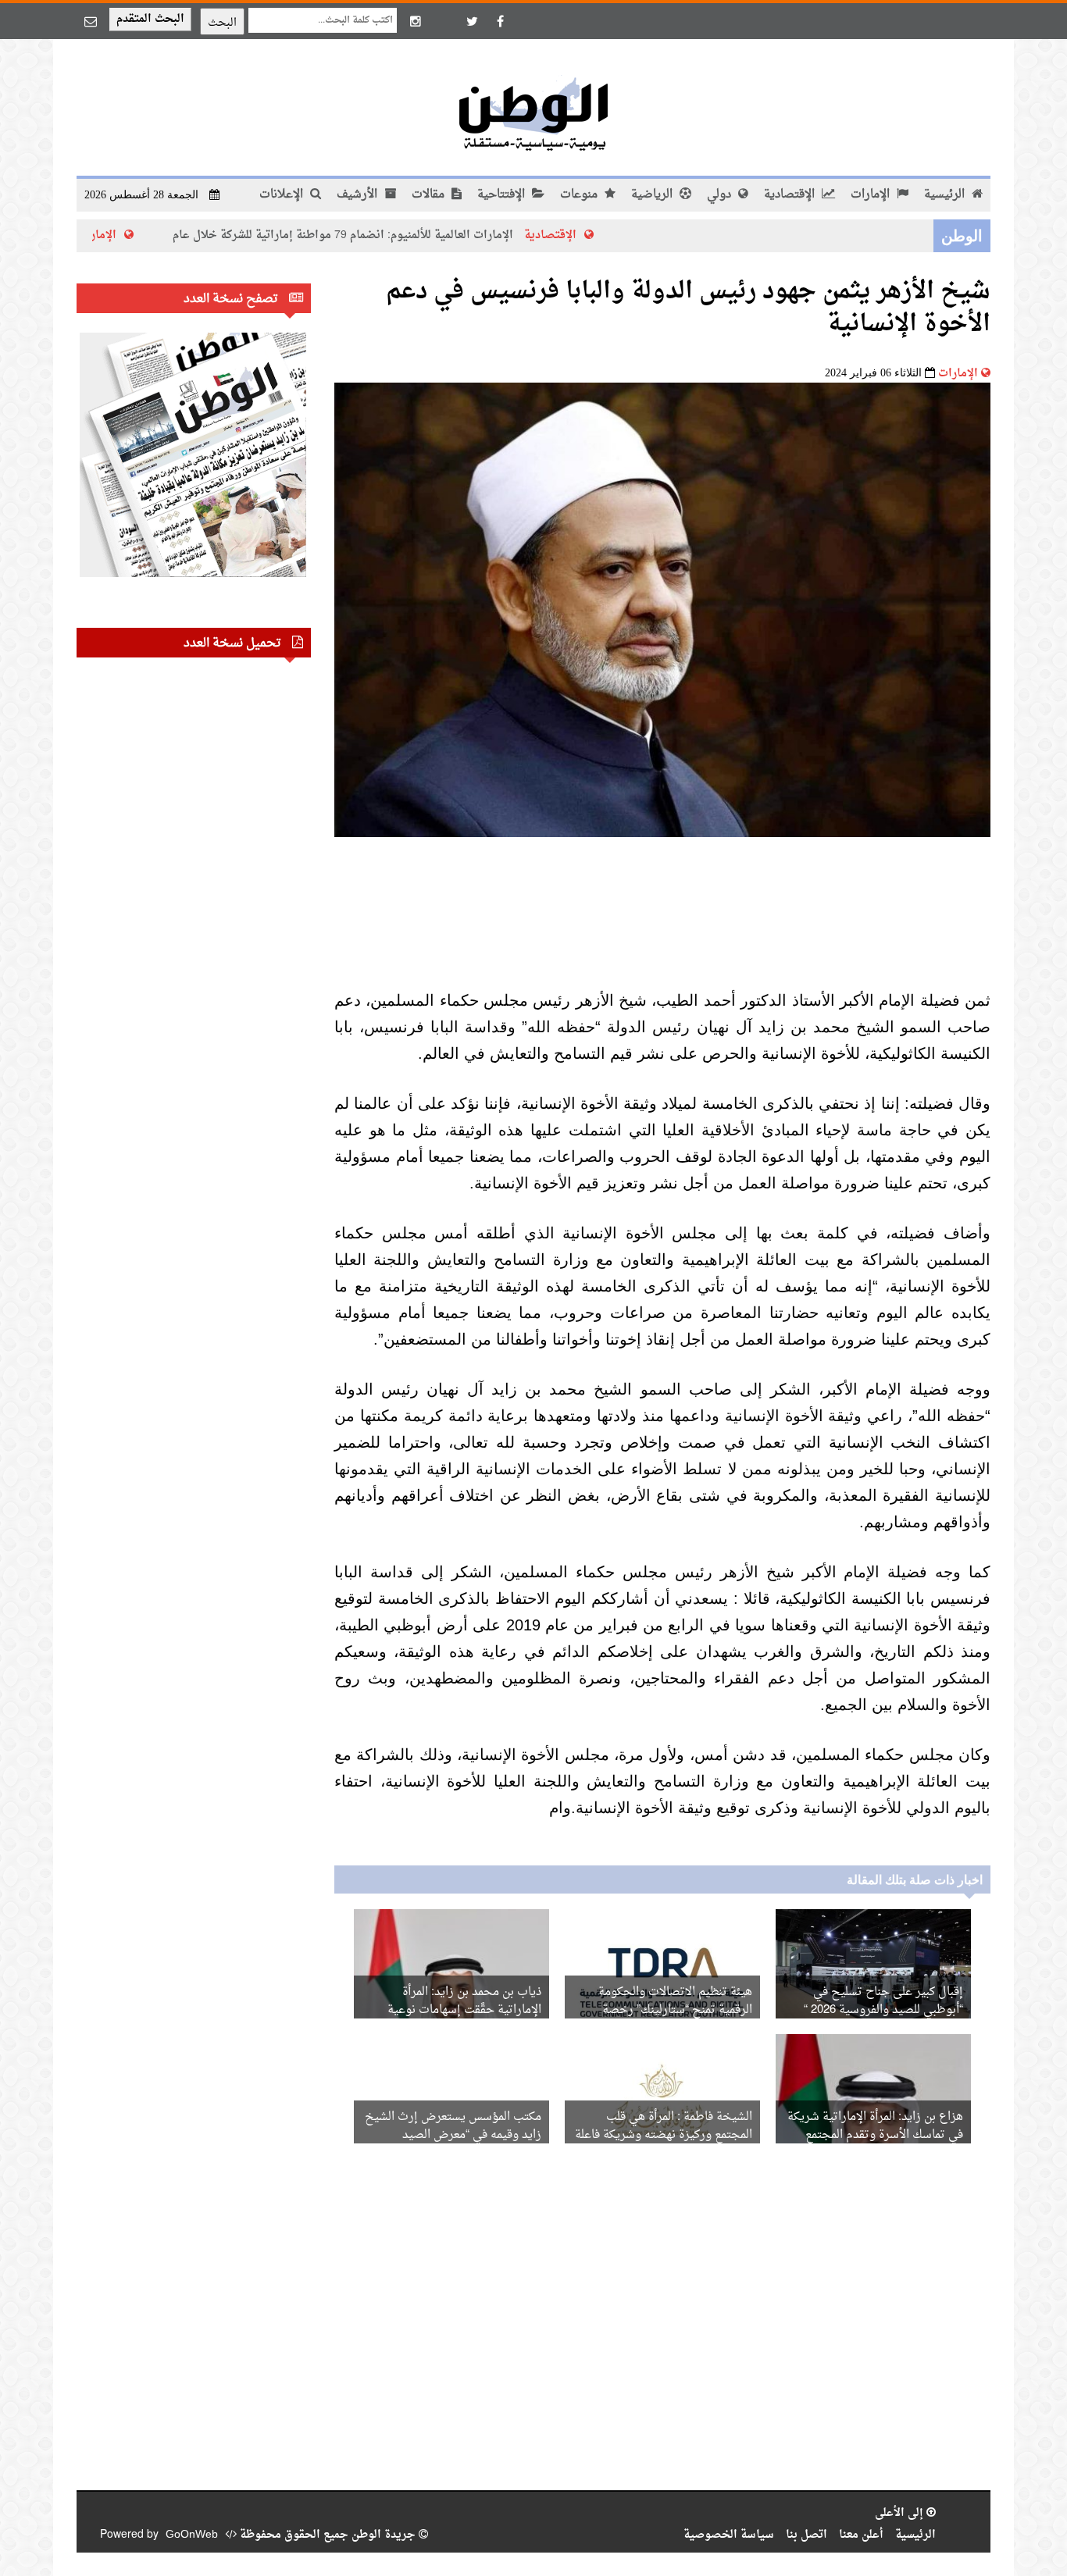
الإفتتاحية (503, 195)
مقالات (430, 195)
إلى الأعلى (901, 2513)
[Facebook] (500, 21)
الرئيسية (946, 195)
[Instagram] (416, 21)
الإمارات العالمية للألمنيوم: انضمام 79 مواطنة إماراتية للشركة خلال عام (421, 235)
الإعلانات (283, 195)
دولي (721, 195)
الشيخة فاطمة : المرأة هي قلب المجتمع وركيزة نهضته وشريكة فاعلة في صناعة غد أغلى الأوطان (664, 2135)
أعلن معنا (861, 2535)
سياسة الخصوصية (729, 2535)
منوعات (580, 195)
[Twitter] (472, 21)
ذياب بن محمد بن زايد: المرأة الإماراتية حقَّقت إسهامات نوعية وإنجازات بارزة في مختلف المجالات (455, 2010)
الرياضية (653, 195)
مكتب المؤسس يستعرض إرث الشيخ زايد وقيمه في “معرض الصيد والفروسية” (453, 2135)
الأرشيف (359, 195)
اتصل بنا (806, 2535)
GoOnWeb (192, 2535)
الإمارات (872, 195)
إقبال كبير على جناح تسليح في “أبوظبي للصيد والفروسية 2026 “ (883, 2001)
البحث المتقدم (150, 19)
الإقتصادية (791, 195)
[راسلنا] (91, 21)
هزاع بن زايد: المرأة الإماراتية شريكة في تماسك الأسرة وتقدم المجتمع (875, 2126)
